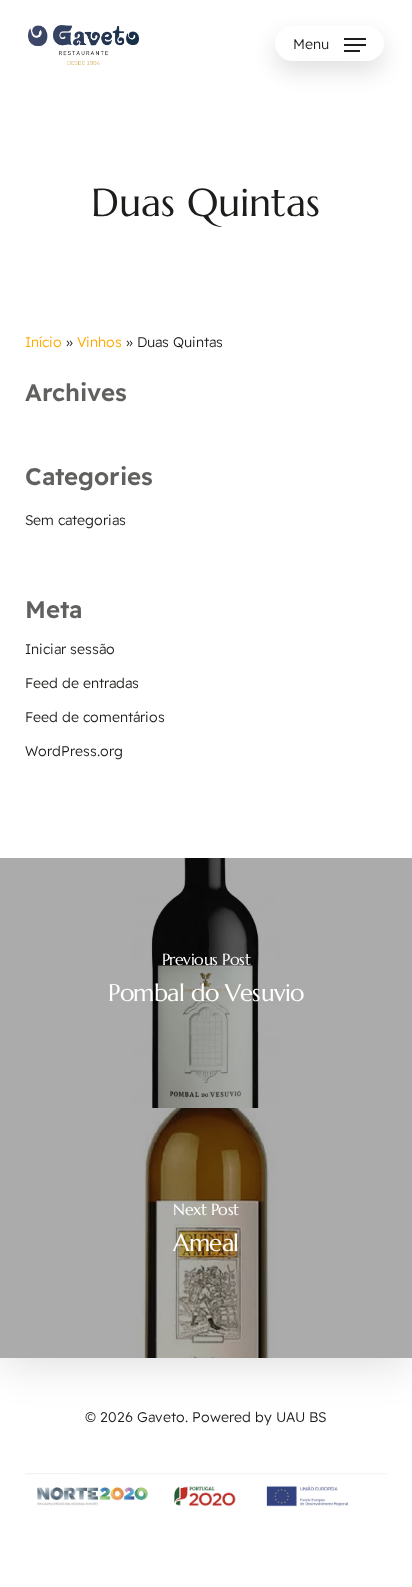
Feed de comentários (95, 717)
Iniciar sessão (70, 649)
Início (43, 342)
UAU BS (301, 1417)
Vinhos (99, 342)
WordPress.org (74, 751)
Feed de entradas (82, 683)
